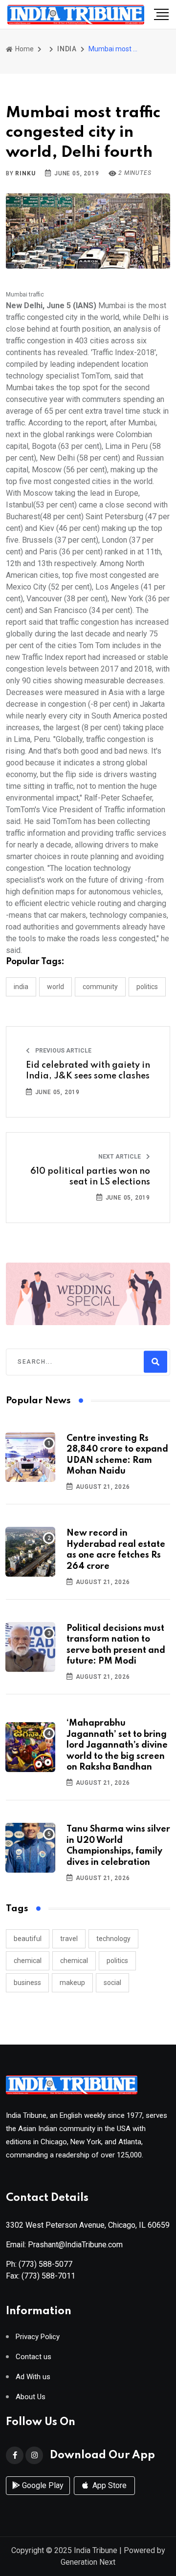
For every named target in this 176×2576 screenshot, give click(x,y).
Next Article (120, 1157)
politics (117, 1961)
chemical (28, 1961)
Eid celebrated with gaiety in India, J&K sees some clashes (88, 1071)
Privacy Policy (38, 2337)
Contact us (33, 2357)
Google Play (42, 2485)
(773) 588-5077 (45, 2264)
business (27, 1983)
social (112, 1983)
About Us (31, 2397)
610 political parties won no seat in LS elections (90, 1177)
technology (113, 1939)
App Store (109, 2485)
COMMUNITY (100, 987)
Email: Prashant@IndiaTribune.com (64, 2245)
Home (24, 49)
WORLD (55, 987)
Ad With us (33, 2377)
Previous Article (63, 1051)
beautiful (28, 1939)
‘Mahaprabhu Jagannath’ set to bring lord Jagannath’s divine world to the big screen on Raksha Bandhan (117, 1745)
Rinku (25, 173)
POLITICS (147, 987)
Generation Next (88, 2562)
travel (69, 1939)
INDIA (67, 49)
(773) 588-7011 (48, 2276)
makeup (72, 1983)
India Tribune (96, 2550)
